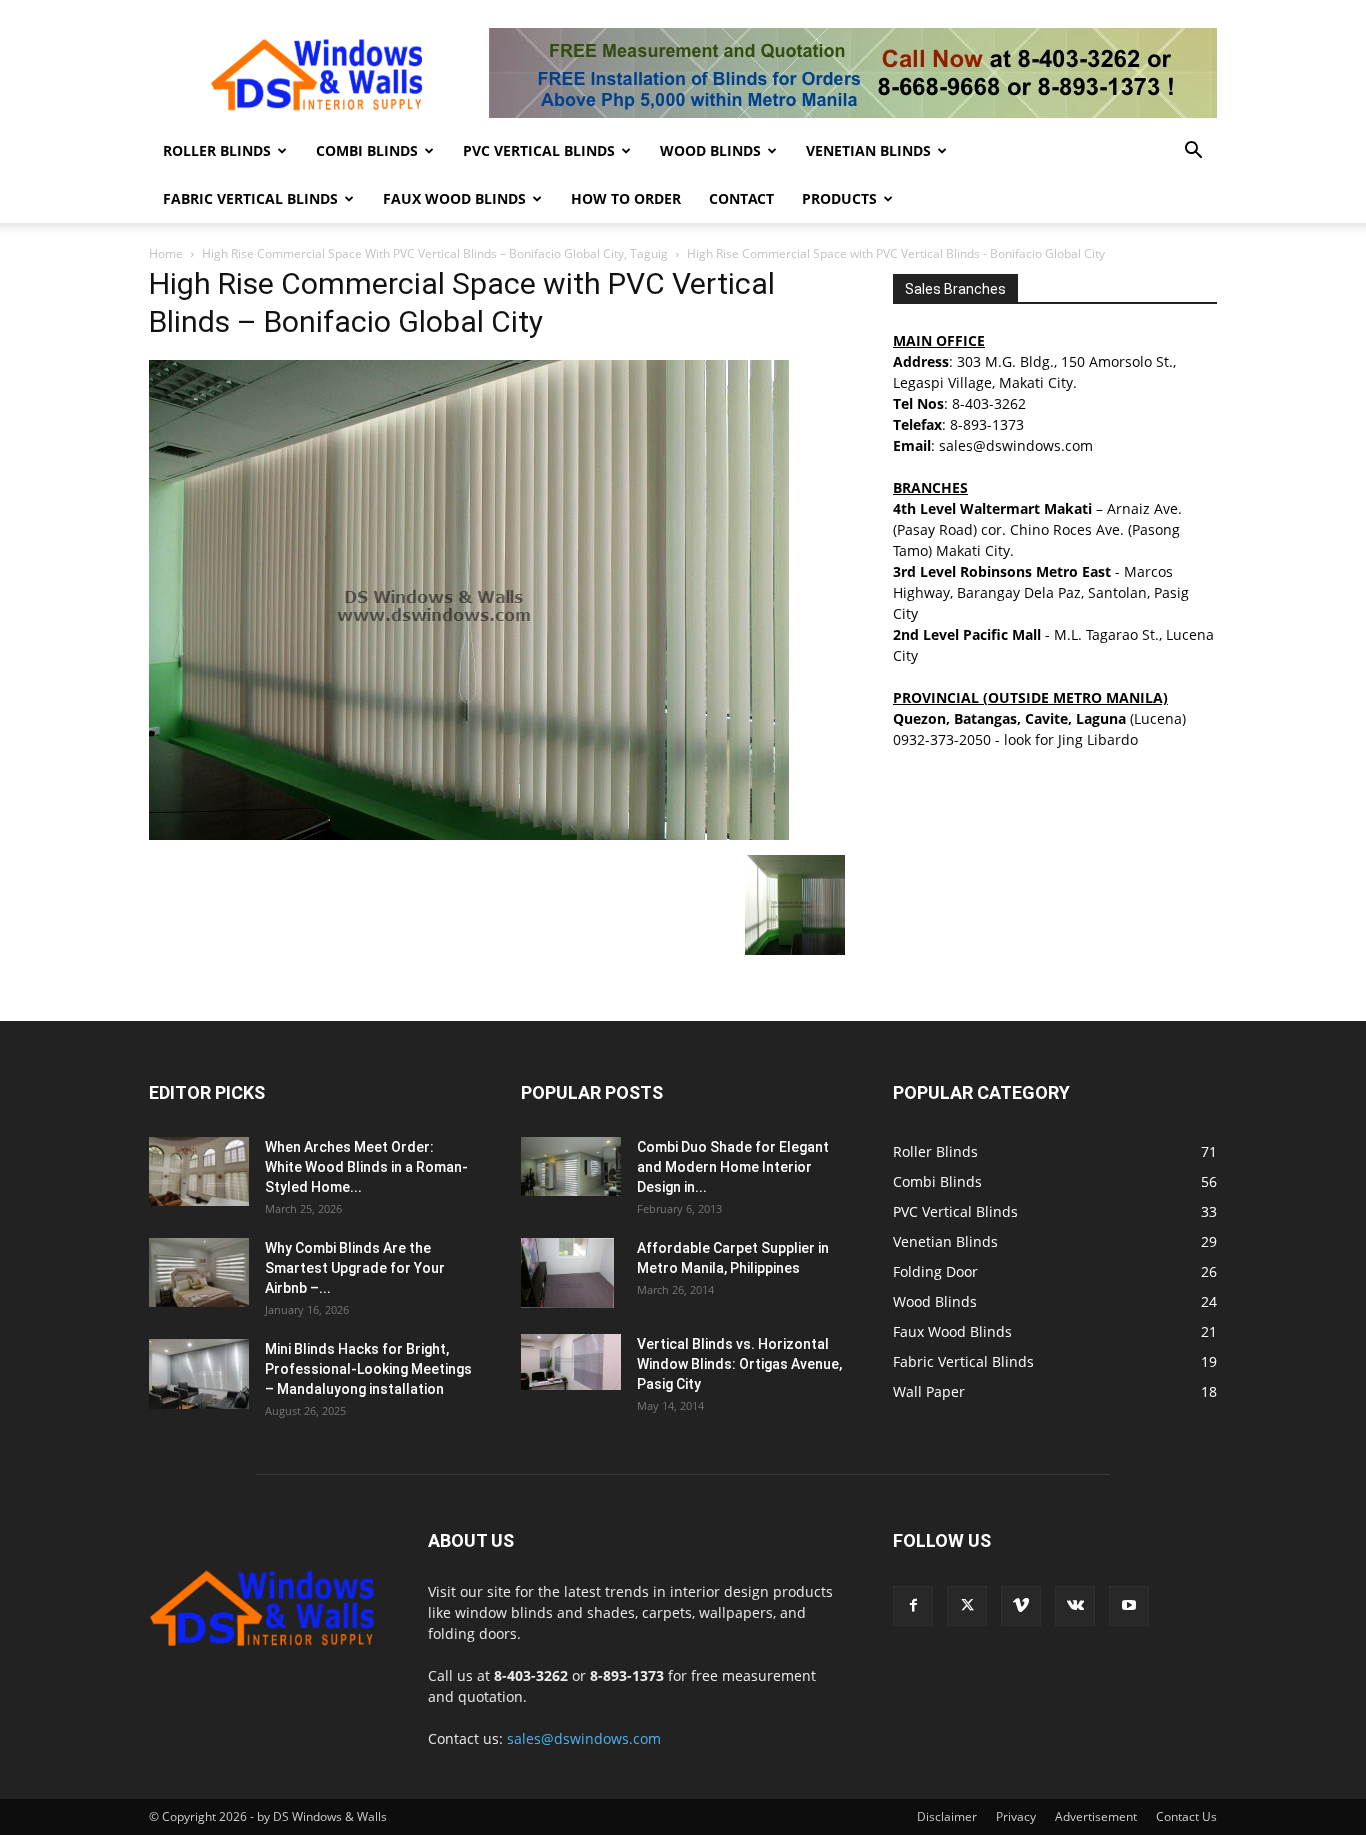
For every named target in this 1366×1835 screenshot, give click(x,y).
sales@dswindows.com (584, 1738)
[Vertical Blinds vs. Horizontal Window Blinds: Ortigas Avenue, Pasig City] (571, 1362)
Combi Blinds (367, 150)
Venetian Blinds (868, 150)
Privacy (1016, 1816)
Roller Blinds (217, 150)
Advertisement (1096, 1816)
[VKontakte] (1075, 1606)
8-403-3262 (989, 403)
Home (166, 253)
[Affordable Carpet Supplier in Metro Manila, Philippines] (567, 1273)
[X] (967, 1606)
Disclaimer (947, 1816)
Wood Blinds (710, 150)
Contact (741, 198)
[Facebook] (913, 1606)
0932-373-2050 (942, 739)
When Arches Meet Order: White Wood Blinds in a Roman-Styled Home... (366, 1167)
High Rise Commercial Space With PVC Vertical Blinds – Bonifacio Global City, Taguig (435, 253)
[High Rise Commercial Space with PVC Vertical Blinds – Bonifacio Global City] (469, 834)
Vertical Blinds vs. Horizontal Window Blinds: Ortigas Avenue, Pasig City (739, 1364)
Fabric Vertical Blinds (250, 198)
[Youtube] (1129, 1606)
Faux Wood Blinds (454, 198)
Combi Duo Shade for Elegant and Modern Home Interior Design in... (733, 1167)
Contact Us (1186, 1816)
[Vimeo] (1021, 1606)
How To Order (626, 198)
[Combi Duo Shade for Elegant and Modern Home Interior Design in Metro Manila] (571, 1166)
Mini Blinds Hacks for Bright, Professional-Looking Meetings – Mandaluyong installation (368, 1369)
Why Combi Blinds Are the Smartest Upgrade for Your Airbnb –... (355, 1268)
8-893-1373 (987, 424)
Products (839, 198)
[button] (1193, 152)
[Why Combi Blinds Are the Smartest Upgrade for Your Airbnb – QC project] (199, 1272)
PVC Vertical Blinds (539, 150)
